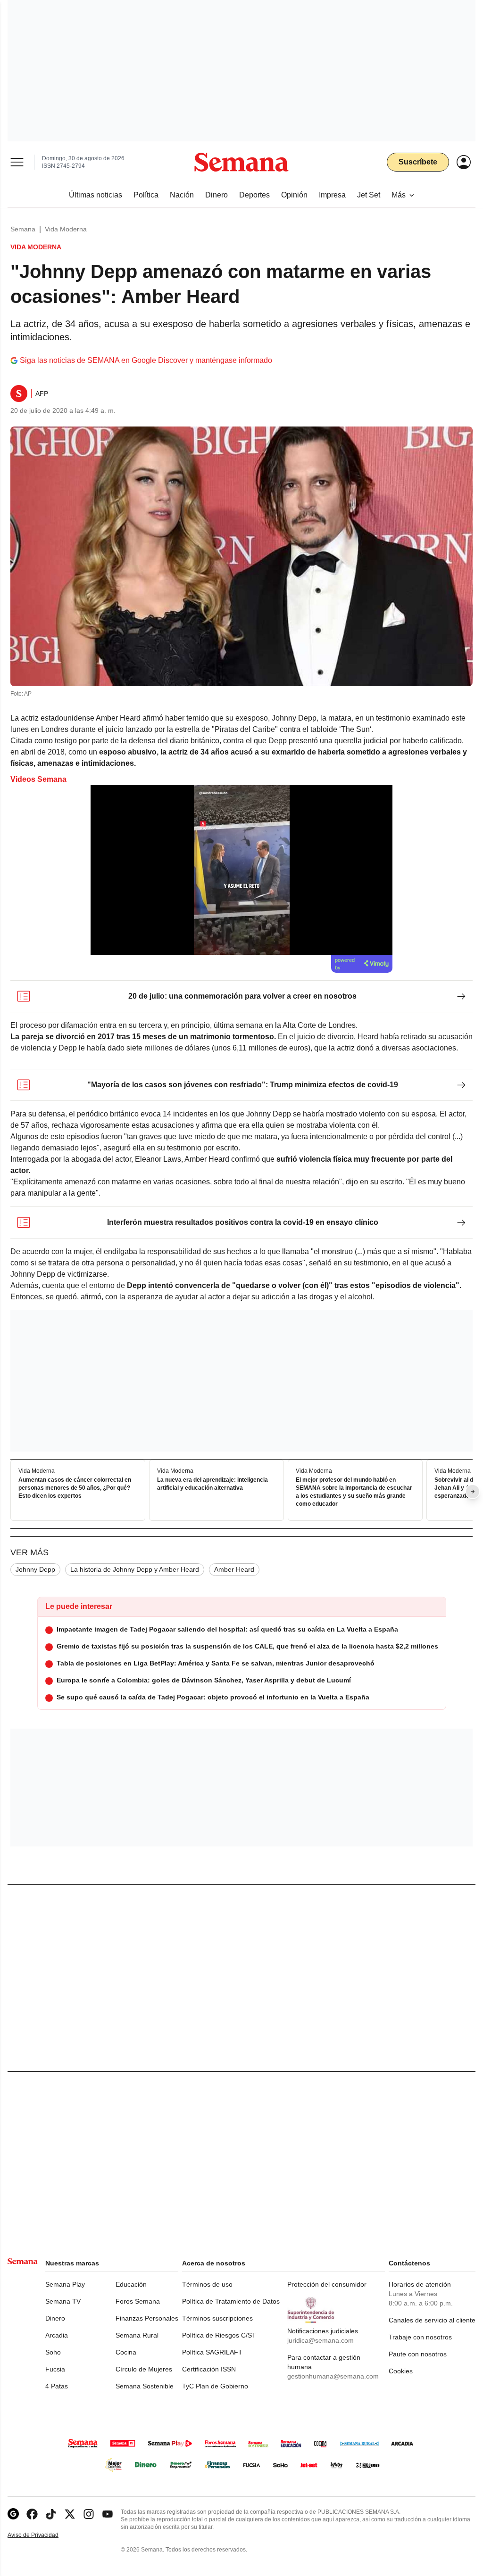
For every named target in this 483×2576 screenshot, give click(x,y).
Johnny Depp (35, 1569)
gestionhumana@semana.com (333, 2376)
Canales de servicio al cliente (432, 2320)
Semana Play (65, 2284)
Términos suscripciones (217, 2318)
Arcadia (57, 2335)
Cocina (126, 2352)
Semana (23, 229)
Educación (131, 2284)
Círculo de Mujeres (144, 2369)
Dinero (55, 2318)
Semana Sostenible (145, 2386)
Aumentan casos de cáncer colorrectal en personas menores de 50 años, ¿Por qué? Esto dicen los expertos (75, 1488)
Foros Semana (138, 2301)
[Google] (13, 2514)
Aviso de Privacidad (43, 2535)
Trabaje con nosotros (420, 2337)
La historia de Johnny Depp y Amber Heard (135, 1569)
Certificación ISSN (209, 2369)
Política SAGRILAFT (212, 2352)
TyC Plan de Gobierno (215, 2386)
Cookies (401, 2371)
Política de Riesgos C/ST (219, 2335)
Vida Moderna (66, 229)
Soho (53, 2352)
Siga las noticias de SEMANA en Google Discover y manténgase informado (146, 360)
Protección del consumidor (327, 2284)
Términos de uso (207, 2284)
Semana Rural (137, 2335)
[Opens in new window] (32, 2514)
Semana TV (63, 2301)
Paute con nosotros (418, 2354)
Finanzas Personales (147, 2318)
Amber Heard (234, 1569)
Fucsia (55, 2369)
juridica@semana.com (321, 2340)
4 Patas (57, 2386)
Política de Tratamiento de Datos (231, 2301)
